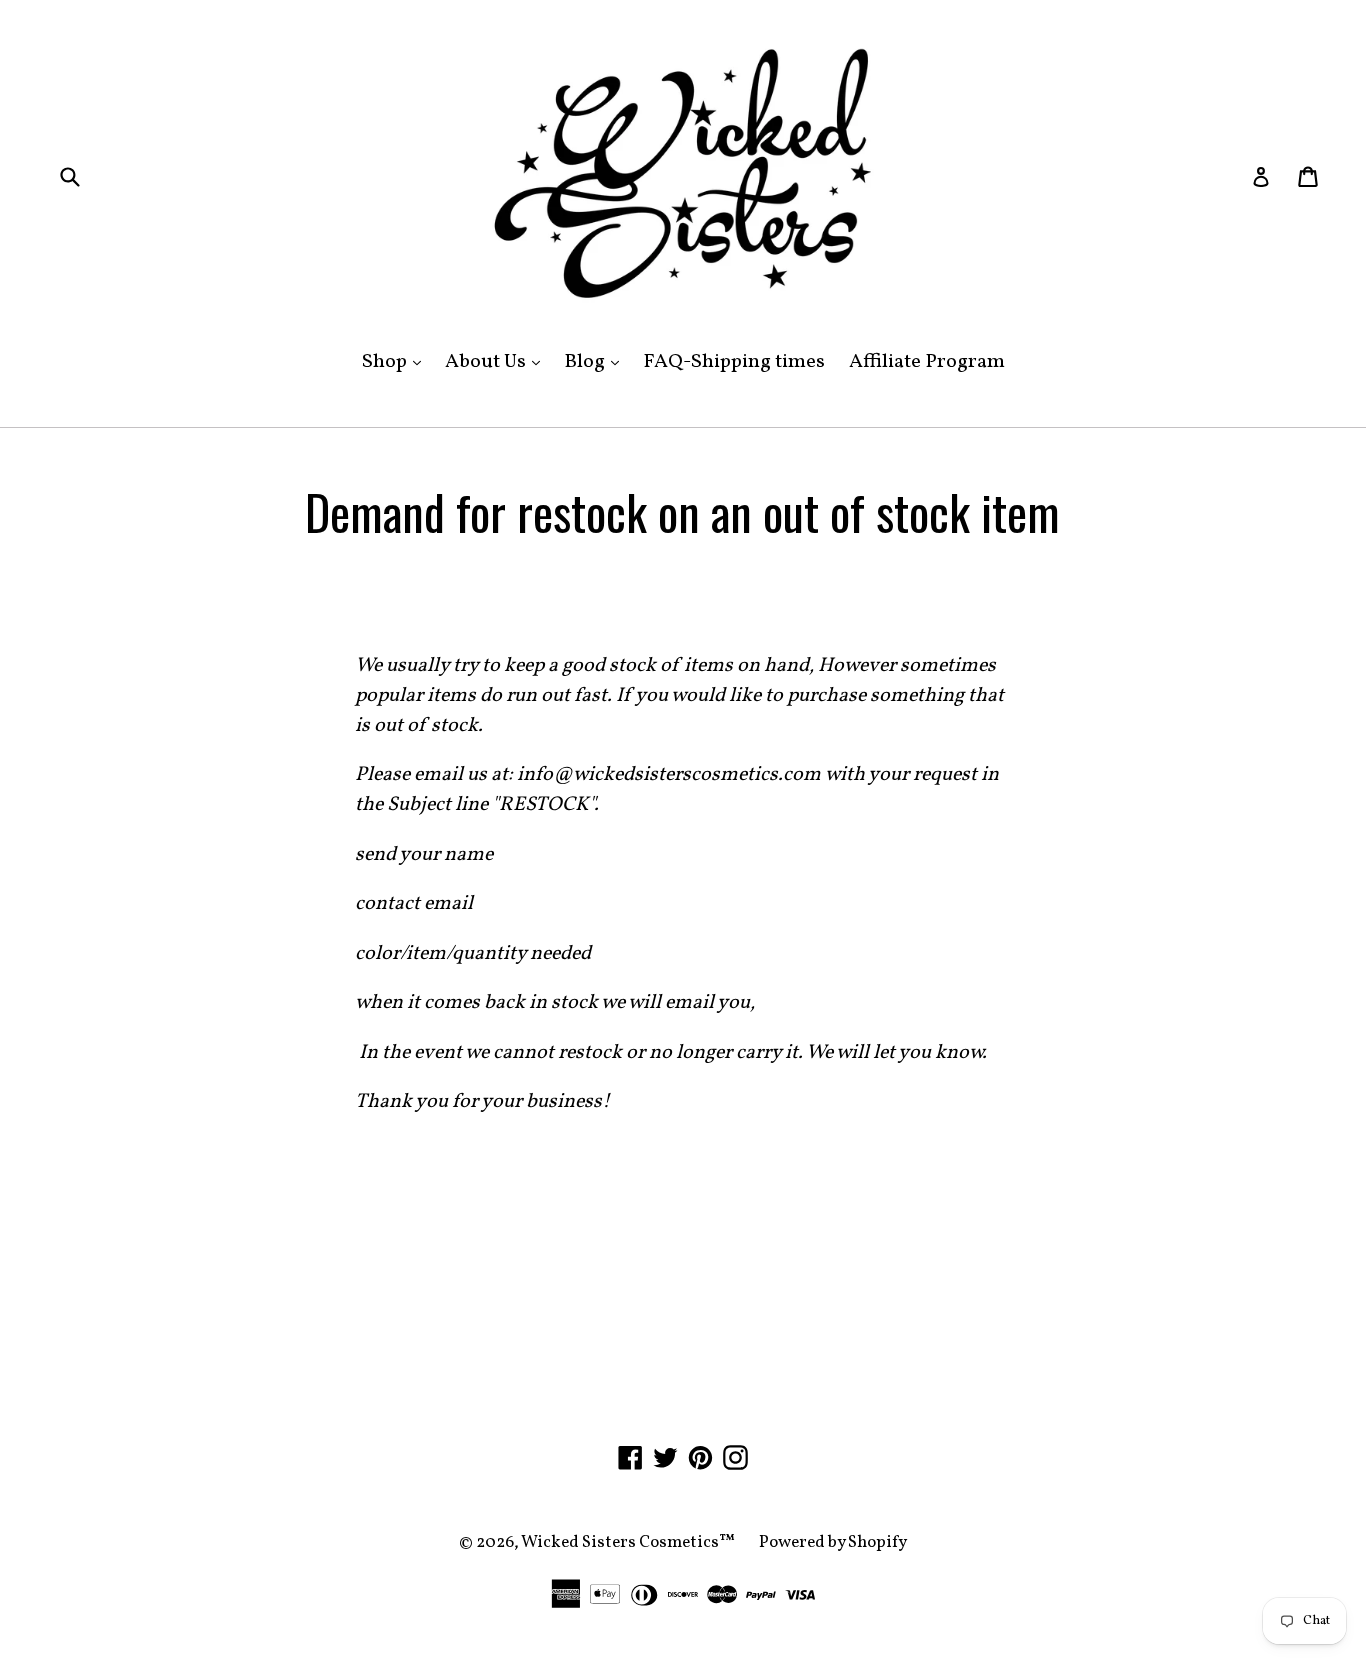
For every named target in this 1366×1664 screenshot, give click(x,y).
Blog (596, 361)
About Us (497, 361)
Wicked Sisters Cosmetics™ (628, 1542)
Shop (396, 361)
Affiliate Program (927, 362)
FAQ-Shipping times (734, 362)
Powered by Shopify (833, 1542)
